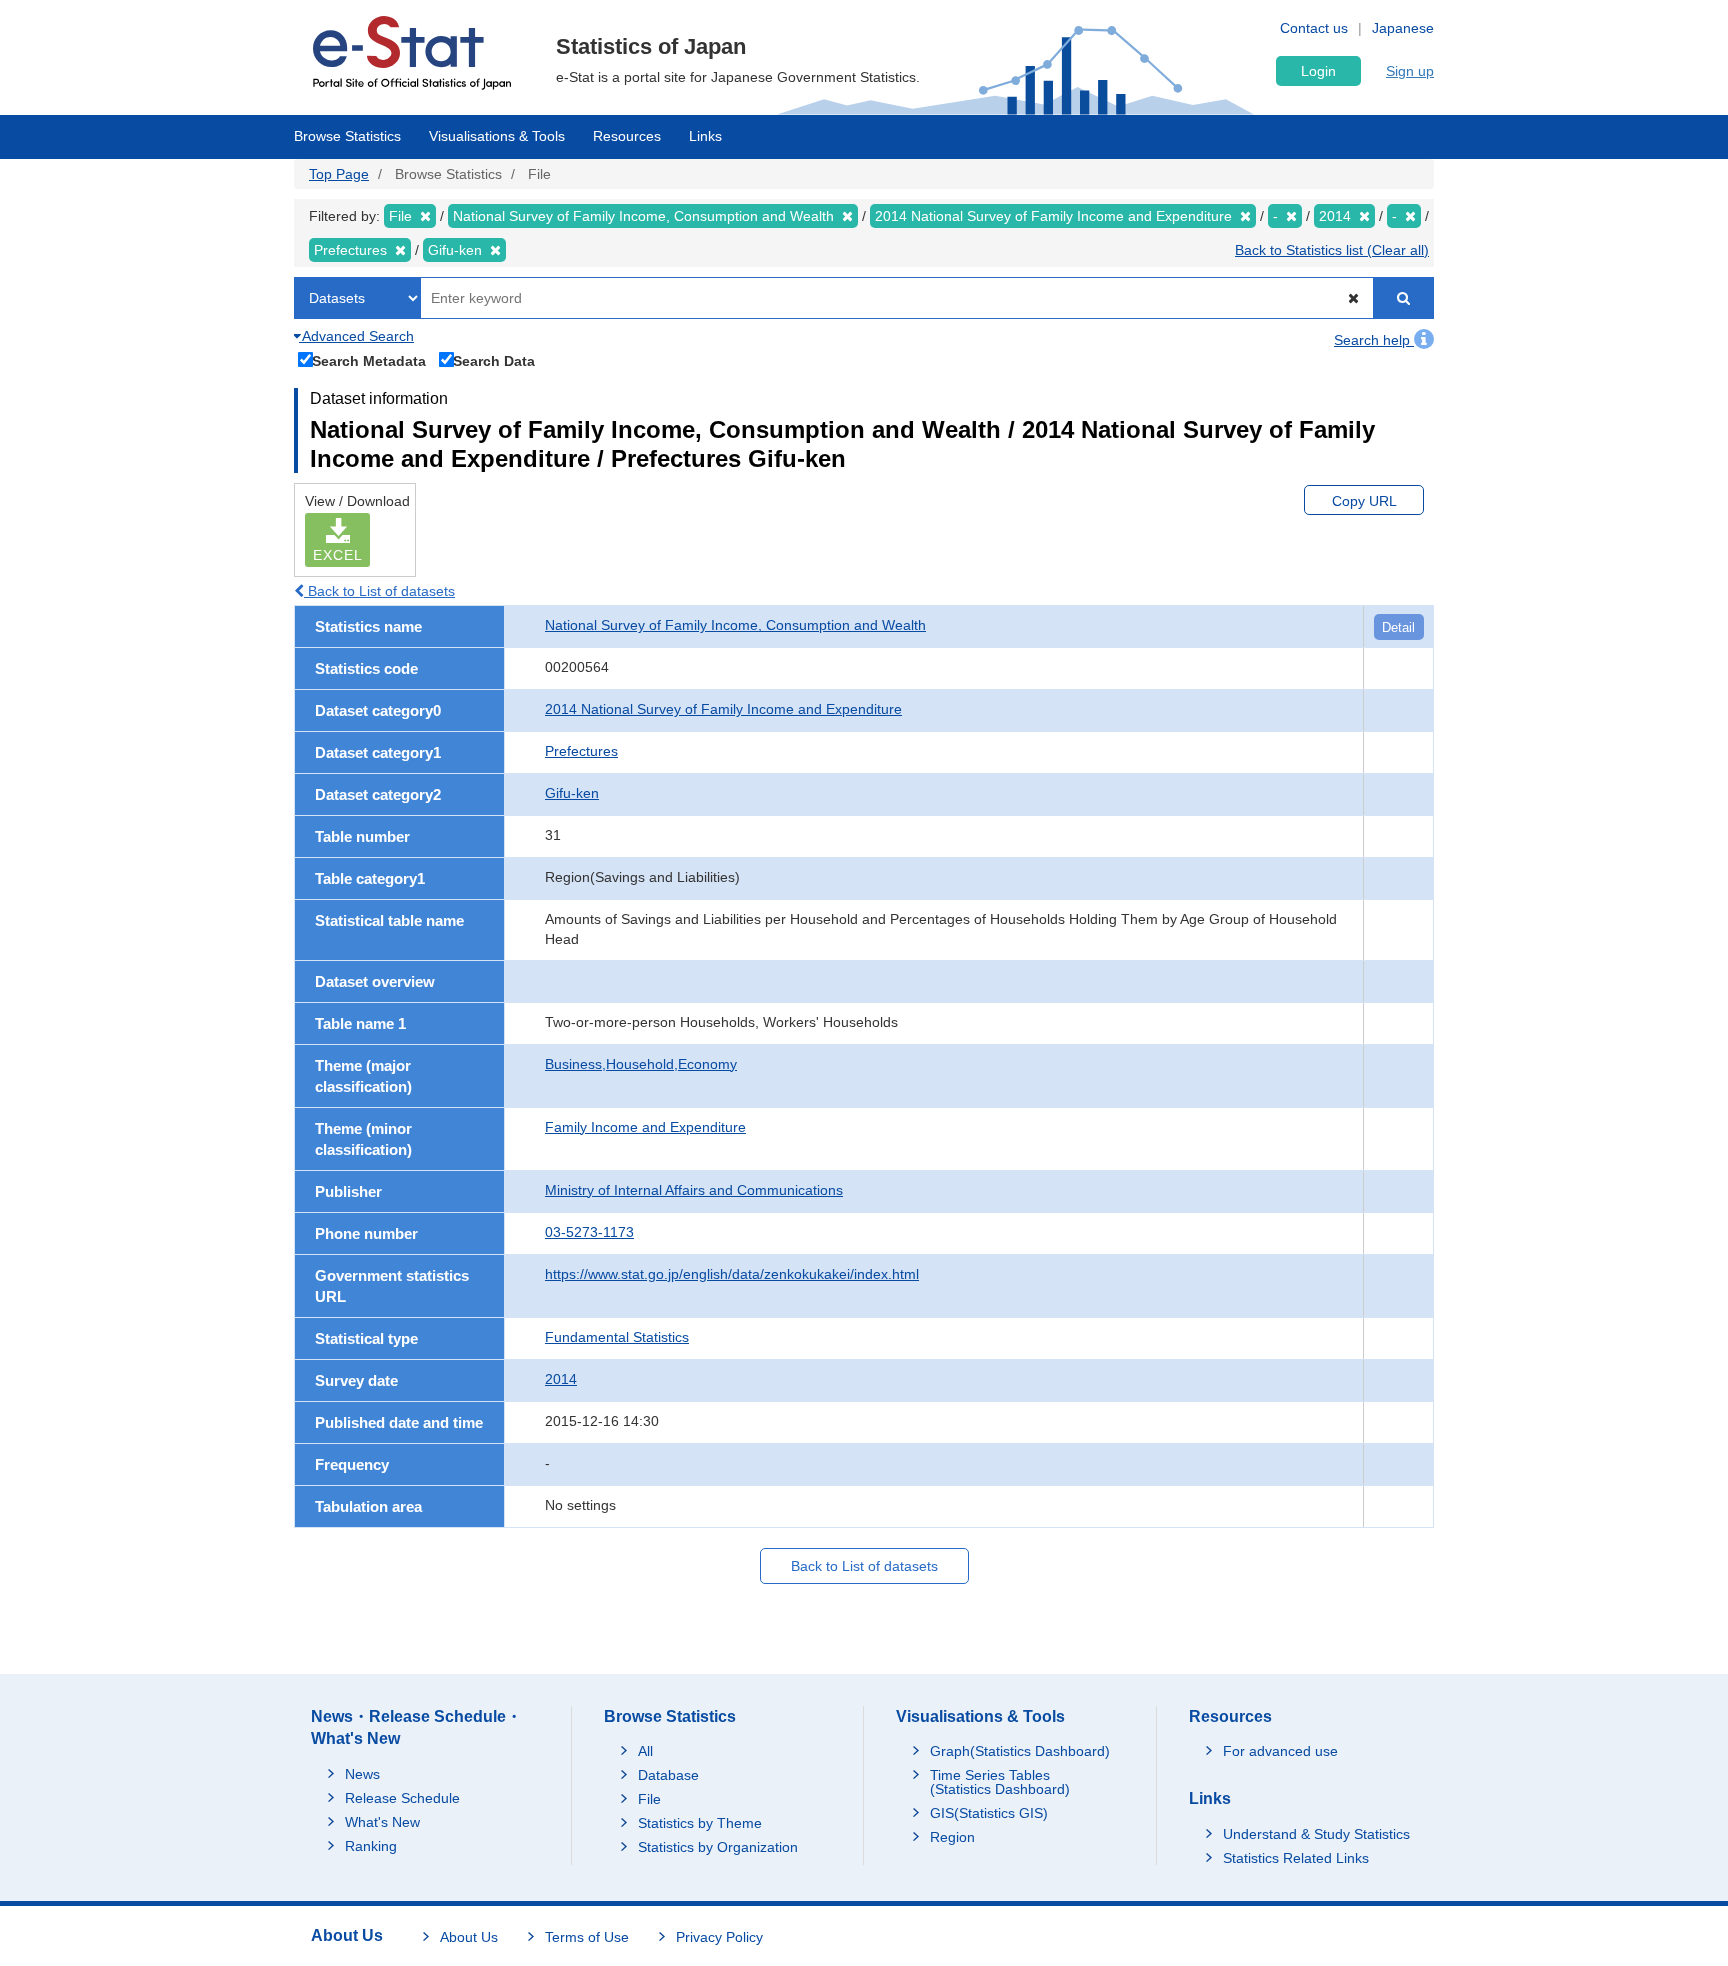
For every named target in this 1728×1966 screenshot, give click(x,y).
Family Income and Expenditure (645, 1127)
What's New (382, 1822)
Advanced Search (356, 336)
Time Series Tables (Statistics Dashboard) (1000, 1782)
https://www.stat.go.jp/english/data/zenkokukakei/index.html (732, 1274)
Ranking (371, 1846)
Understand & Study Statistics (1316, 1834)
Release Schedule (402, 1798)
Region (952, 1837)
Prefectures (581, 751)
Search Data (494, 360)
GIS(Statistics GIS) (989, 1813)
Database (668, 1775)
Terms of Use (587, 1937)
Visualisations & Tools (497, 136)
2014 (561, 1379)
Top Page (339, 174)
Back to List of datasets (379, 591)
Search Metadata (369, 360)
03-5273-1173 (589, 1232)
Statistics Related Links (1296, 1858)
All (645, 1751)
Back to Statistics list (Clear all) (1332, 250)
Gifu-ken (572, 793)
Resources (627, 136)
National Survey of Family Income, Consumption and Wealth (735, 625)
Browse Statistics (347, 136)
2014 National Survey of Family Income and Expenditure (723, 709)
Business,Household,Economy (641, 1064)
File (649, 1799)
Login (1318, 71)
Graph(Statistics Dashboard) (1020, 1751)
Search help (1374, 340)
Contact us (1314, 28)
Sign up (1410, 71)
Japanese (1403, 28)
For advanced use (1280, 1751)
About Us (469, 1937)
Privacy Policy (719, 1937)
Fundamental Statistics (617, 1337)
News (362, 1774)
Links (705, 136)
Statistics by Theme (700, 1823)
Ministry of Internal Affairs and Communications (694, 1190)
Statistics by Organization (718, 1847)
